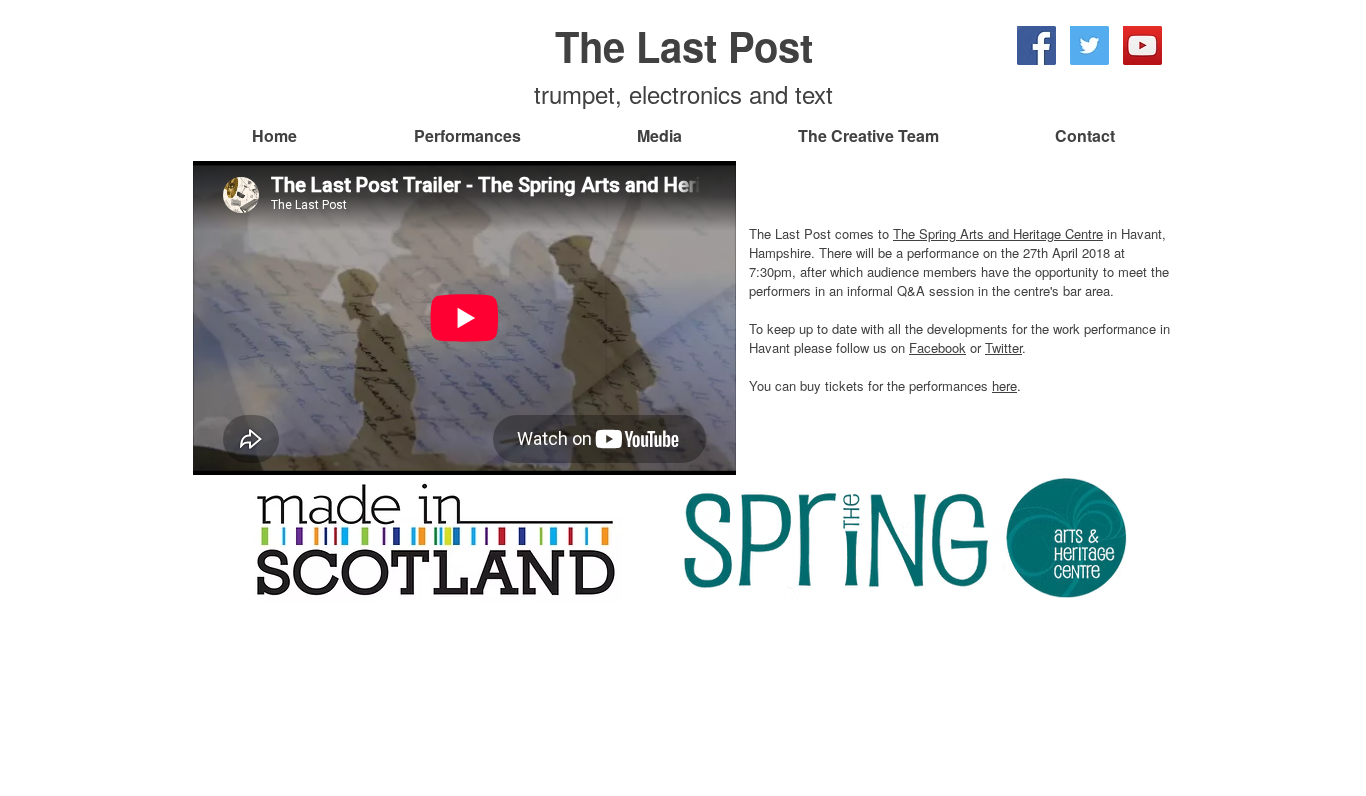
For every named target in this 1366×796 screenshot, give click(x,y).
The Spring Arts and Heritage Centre (998, 233)
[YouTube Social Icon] (1142, 45)
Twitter (1003, 347)
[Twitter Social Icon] (1089, 45)
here (1004, 385)
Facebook (937, 347)
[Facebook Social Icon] (1036, 45)
